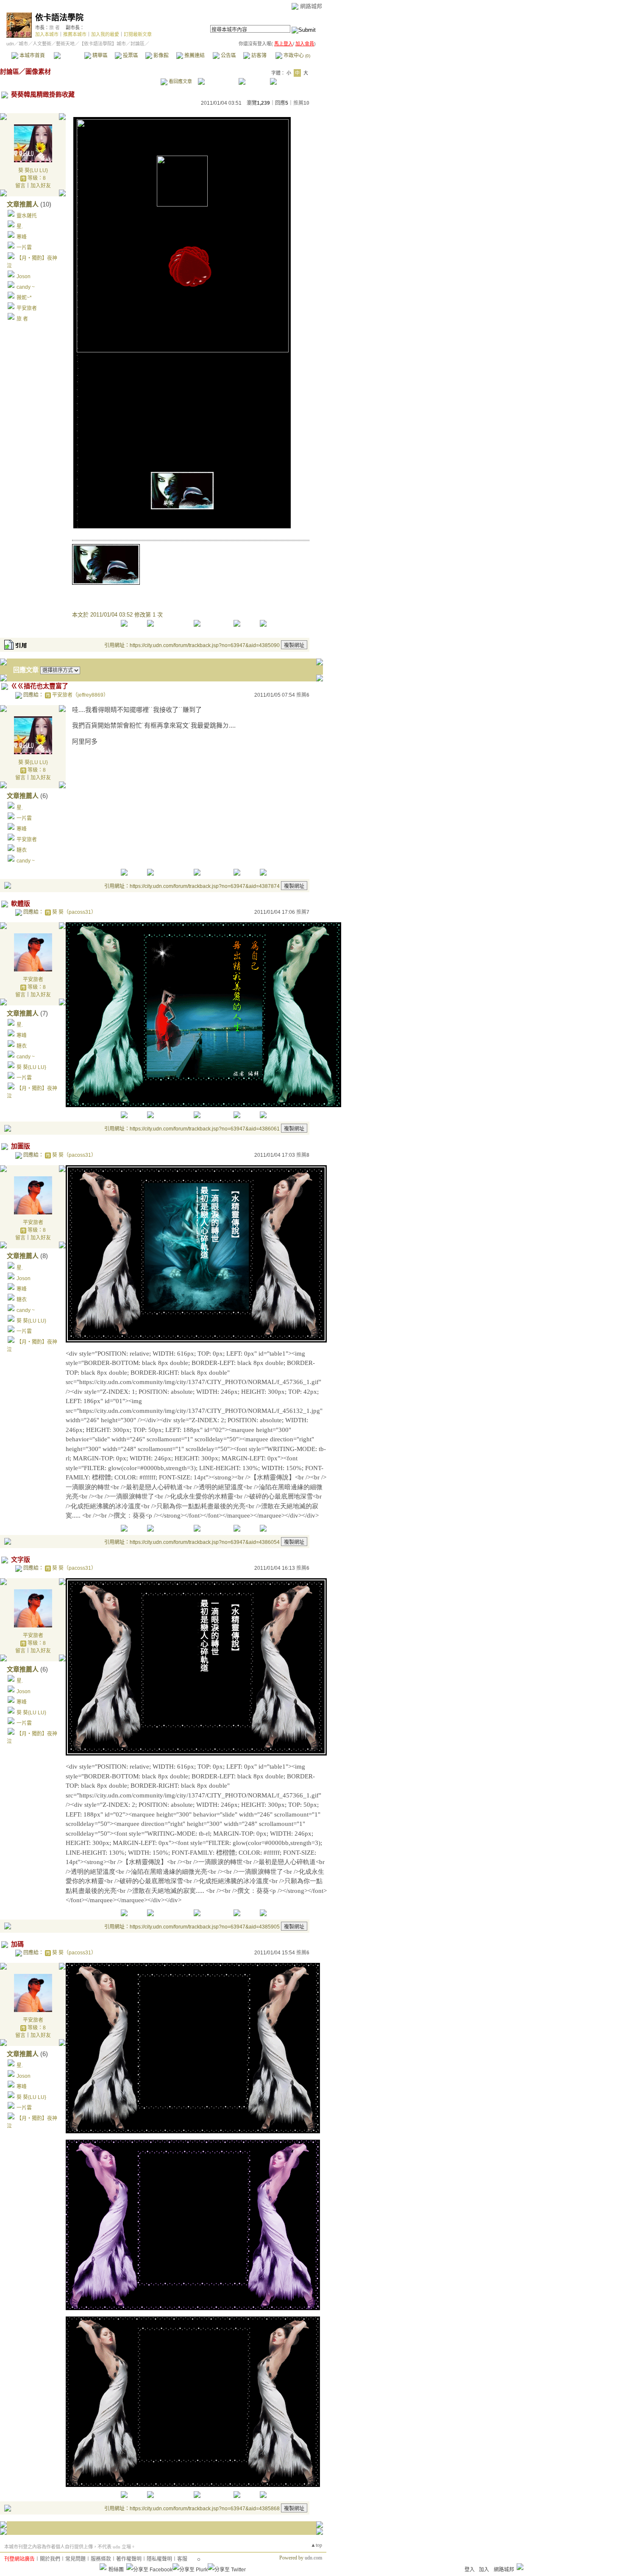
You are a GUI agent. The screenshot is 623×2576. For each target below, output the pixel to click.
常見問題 (75, 2559)
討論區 (69, 56)
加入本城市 (47, 34)
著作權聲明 (129, 2559)
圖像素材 (38, 71)
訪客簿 (258, 56)
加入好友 (41, 186)
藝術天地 (65, 44)
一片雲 (24, 248)
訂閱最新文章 (138, 34)
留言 (20, 186)
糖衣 (22, 850)
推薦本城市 (75, 34)
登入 (470, 2570)
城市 (23, 44)
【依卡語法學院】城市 (103, 44)
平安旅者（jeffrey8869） (80, 695)
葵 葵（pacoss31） (74, 912)
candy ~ (26, 287)
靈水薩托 (27, 216)
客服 (182, 2559)
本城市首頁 (32, 56)
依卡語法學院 (59, 18)
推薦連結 (194, 56)
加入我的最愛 (105, 34)
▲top (316, 2545)
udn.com (313, 2558)
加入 (484, 2570)
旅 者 (54, 28)
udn (10, 44)
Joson (24, 276)
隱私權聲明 (159, 2559)
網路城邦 (311, 6)
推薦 (301, 103)
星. (20, 226)
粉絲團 (116, 2570)
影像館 (160, 56)
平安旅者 (27, 308)
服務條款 (101, 2559)
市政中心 (296, 56)
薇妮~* (24, 298)
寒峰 (22, 237)
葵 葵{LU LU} (33, 170)
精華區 (99, 56)
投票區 (130, 56)
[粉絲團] (103, 2567)
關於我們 (50, 2559)
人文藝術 (42, 44)
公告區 (228, 56)
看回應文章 (180, 81)
